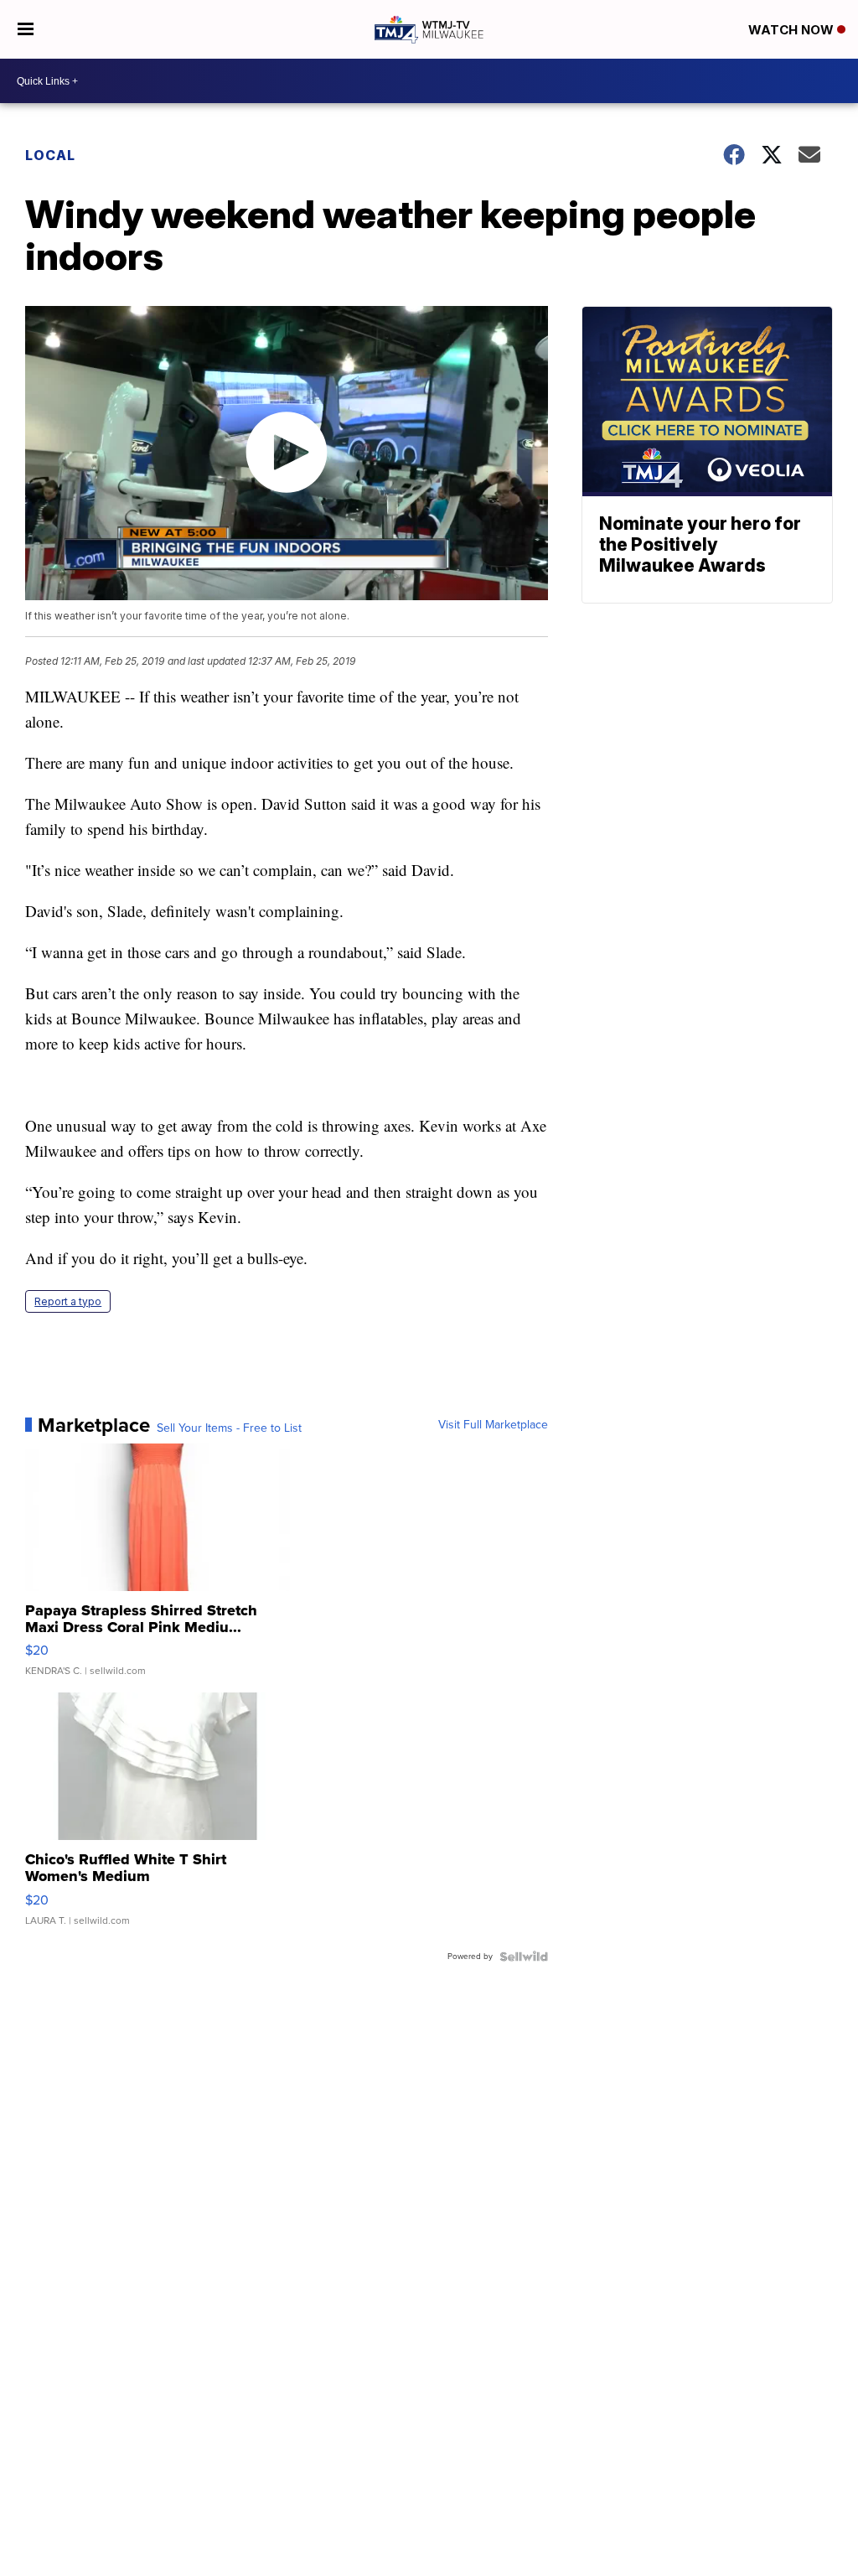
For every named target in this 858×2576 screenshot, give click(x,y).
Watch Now (793, 30)
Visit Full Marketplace (493, 1425)
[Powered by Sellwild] (524, 1957)
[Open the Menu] (26, 29)
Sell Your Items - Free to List (229, 1428)
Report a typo (68, 1301)
